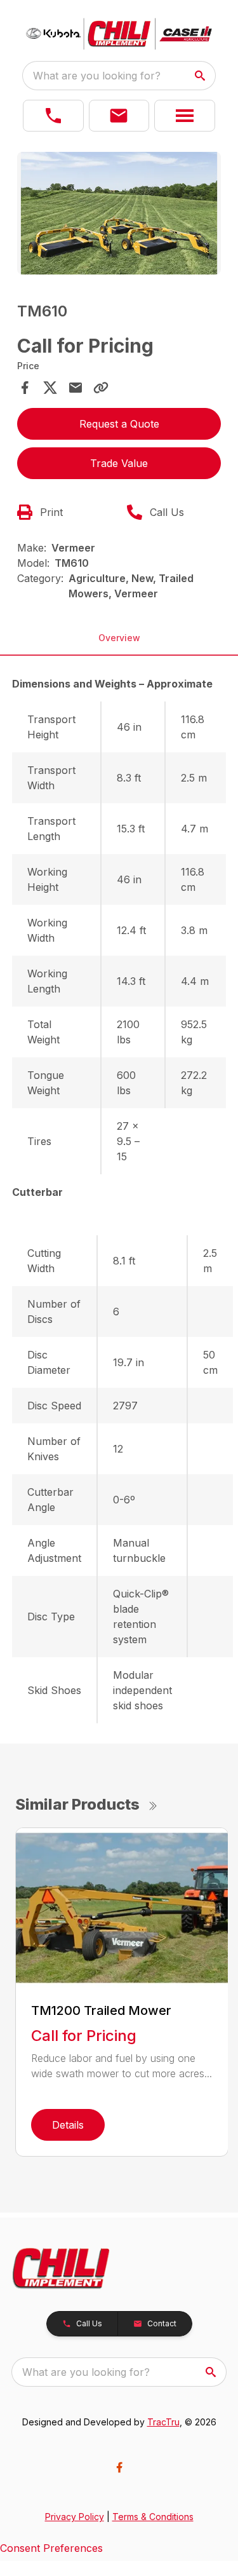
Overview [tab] (119, 638)
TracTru (163, 2422)
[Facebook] (119, 2467)
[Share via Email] (76, 388)
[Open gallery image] (119, 213)
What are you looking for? (97, 76)
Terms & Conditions (153, 2517)
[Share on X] (50, 388)
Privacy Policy (75, 2517)
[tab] (119, 684)
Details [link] (68, 2125)
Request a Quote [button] (119, 424)
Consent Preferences (51, 2548)
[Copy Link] (101, 388)
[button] (53, 116)
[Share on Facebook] (25, 388)
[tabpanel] (119, 215)
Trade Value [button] (119, 463)
